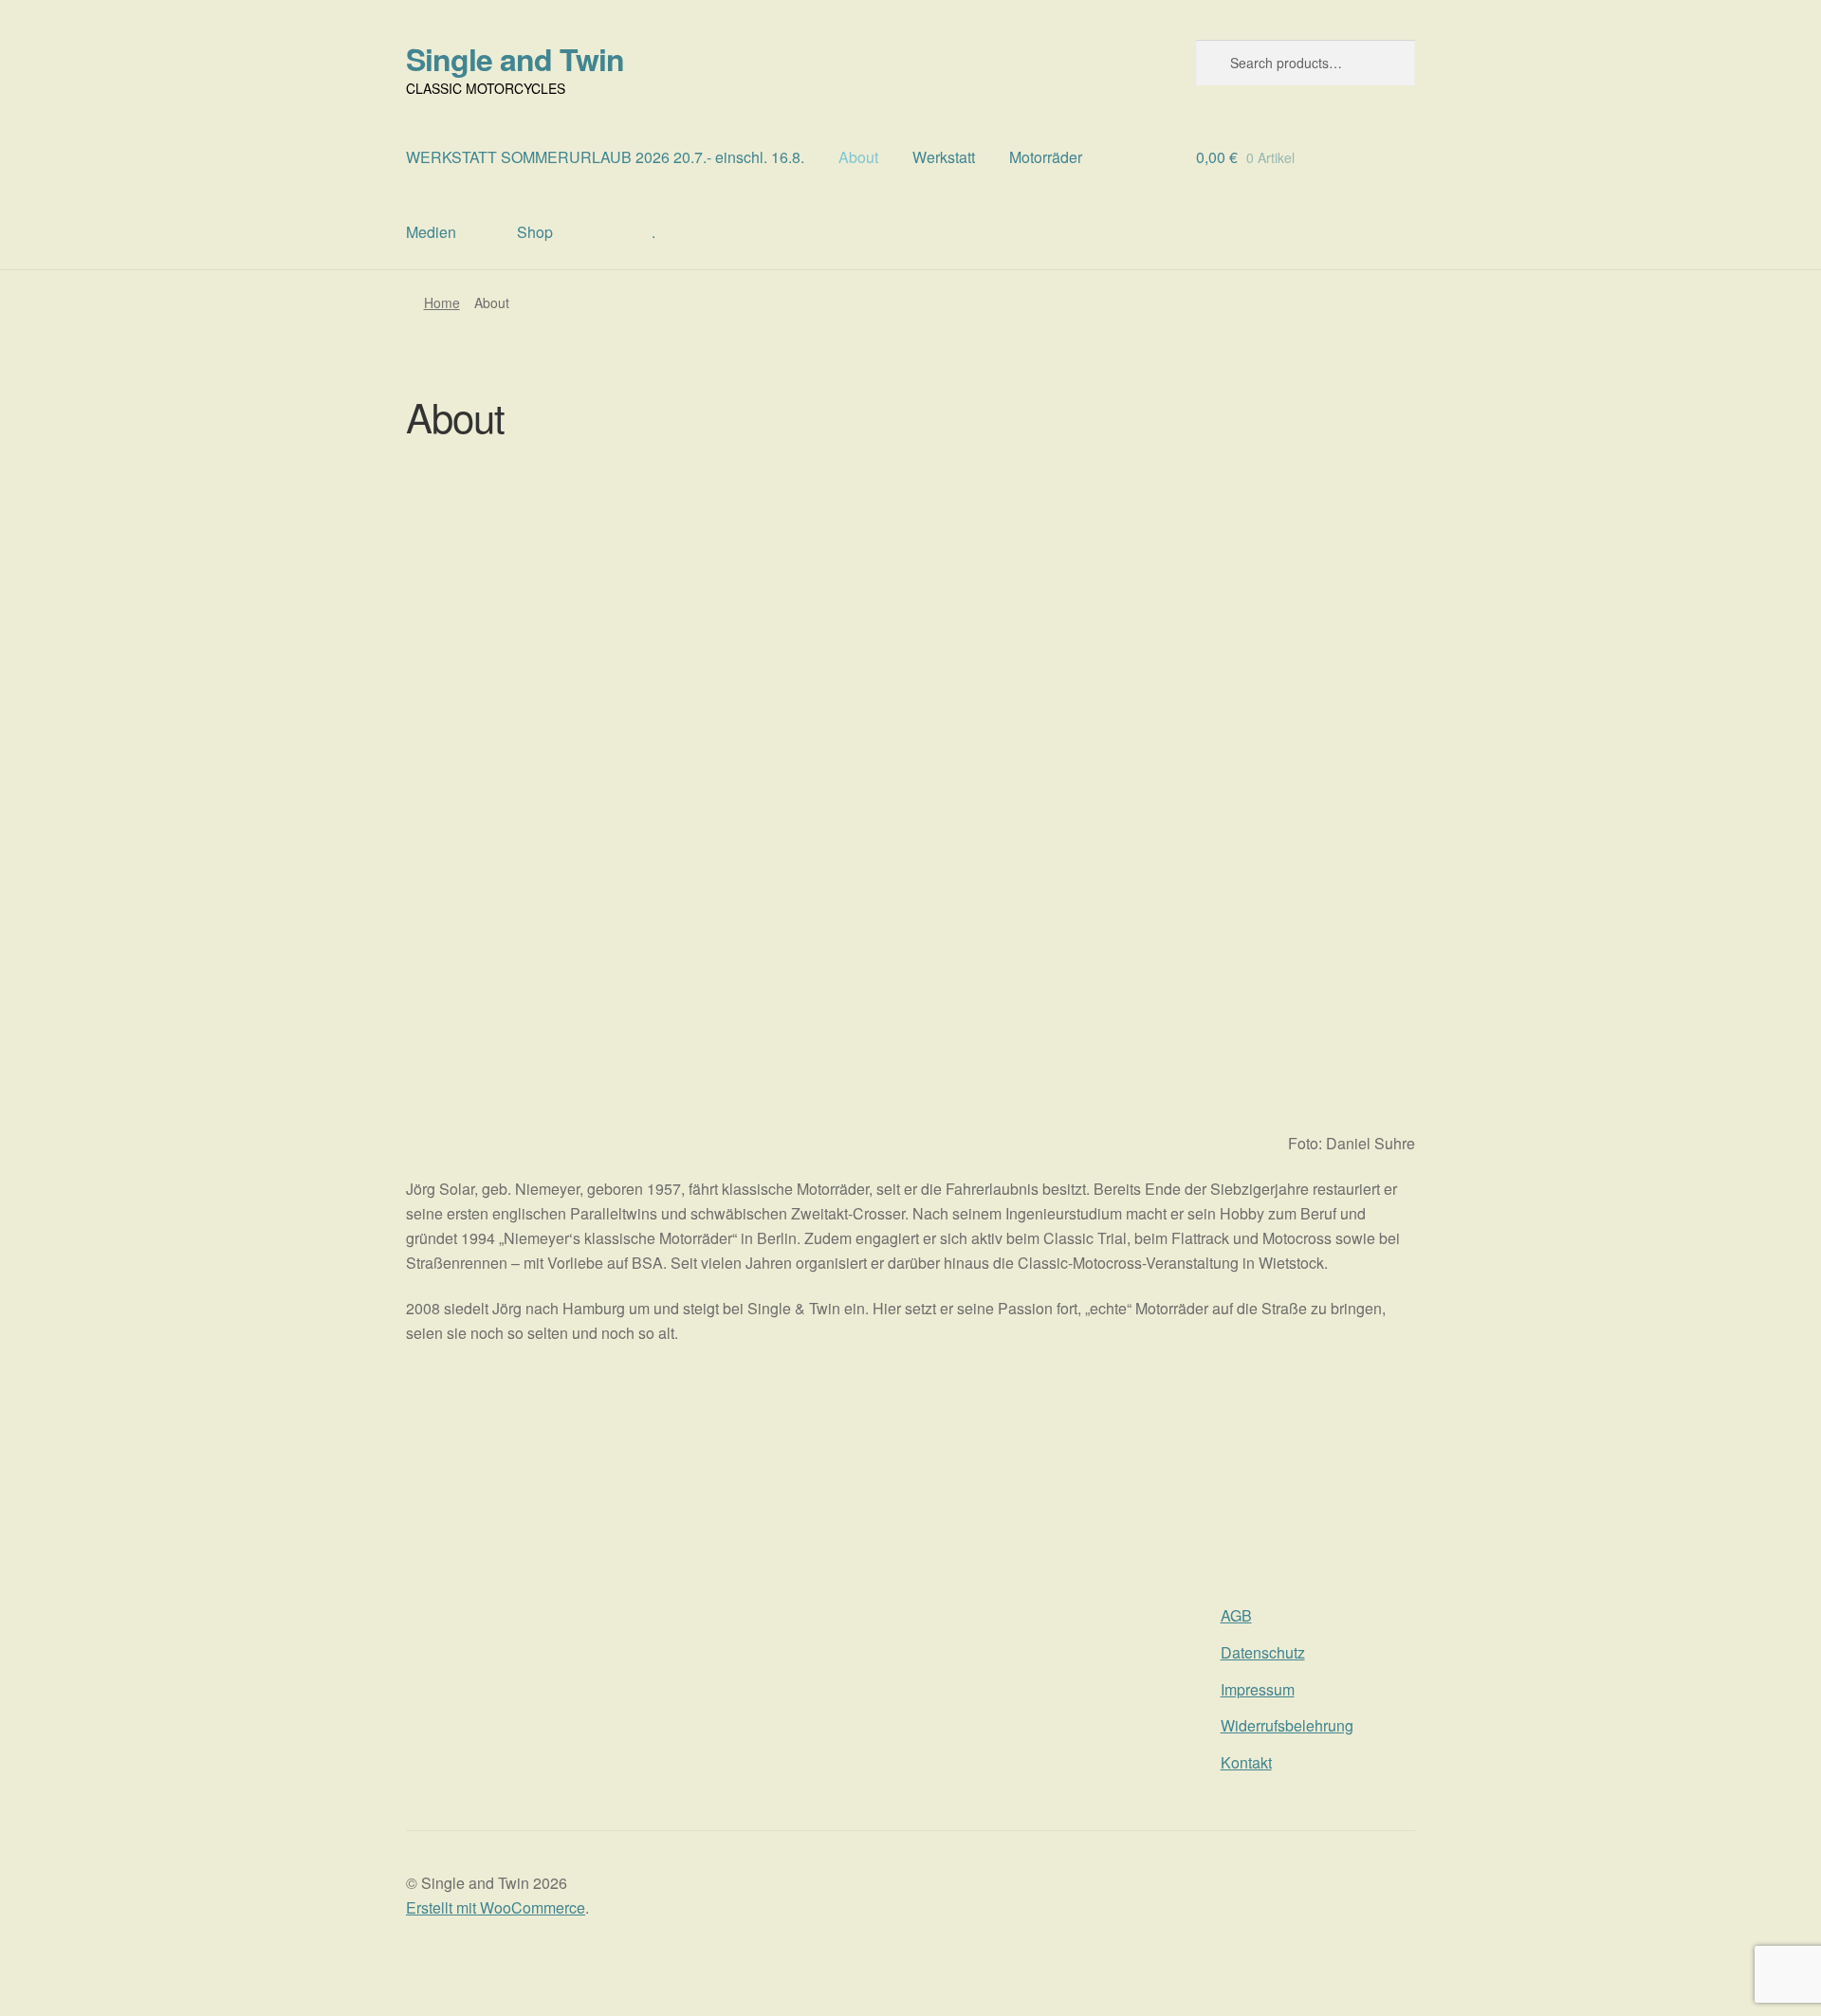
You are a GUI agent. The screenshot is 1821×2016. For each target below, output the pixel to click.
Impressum (1258, 1689)
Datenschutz (1263, 1652)
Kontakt (1246, 1762)
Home (442, 302)
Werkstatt (944, 157)
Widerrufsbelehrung (1287, 1725)
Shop (535, 232)
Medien (431, 232)
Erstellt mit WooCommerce (496, 1907)
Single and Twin (515, 59)
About (858, 157)
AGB (1236, 1615)
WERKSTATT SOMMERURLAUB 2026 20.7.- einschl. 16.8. (605, 157)
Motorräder (1046, 157)
